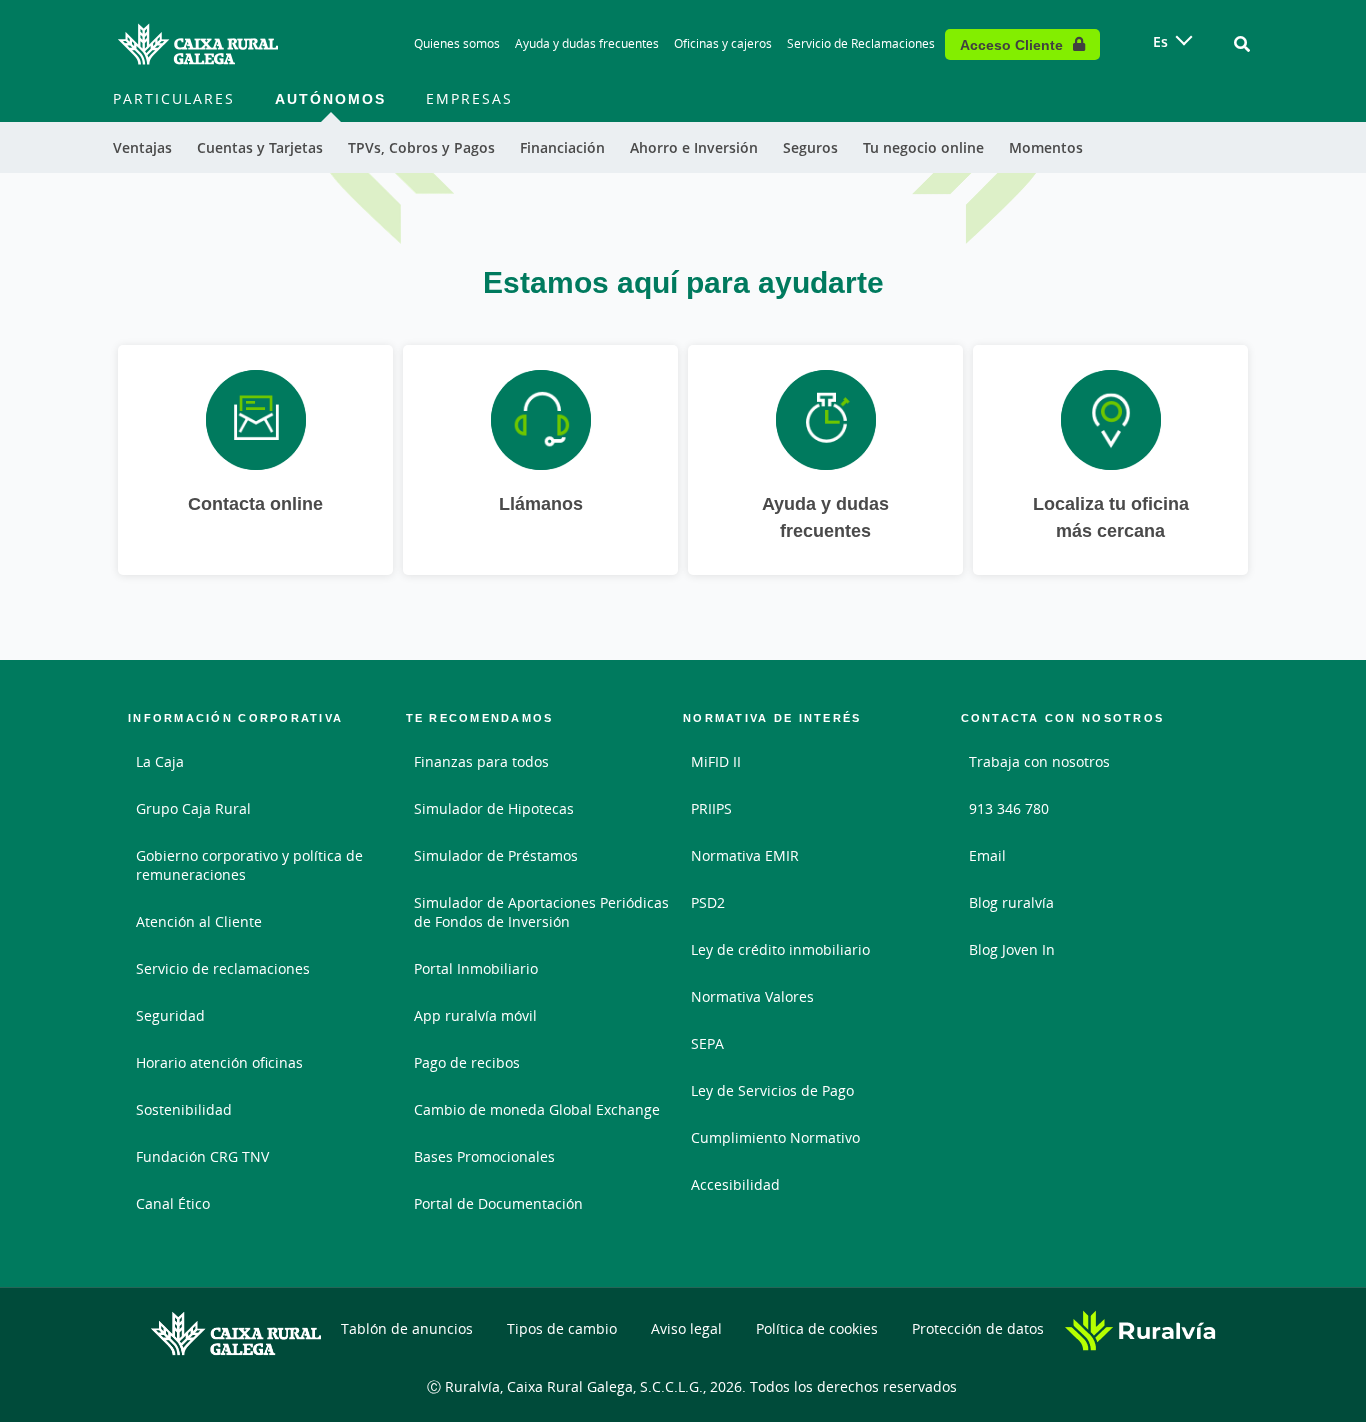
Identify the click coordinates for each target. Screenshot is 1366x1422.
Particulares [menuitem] (174, 98)
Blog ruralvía (1011, 902)
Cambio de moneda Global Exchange (537, 1109)
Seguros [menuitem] (810, 147)
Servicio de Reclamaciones (861, 43)
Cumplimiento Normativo (775, 1137)
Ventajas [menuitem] (142, 147)
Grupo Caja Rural (193, 808)
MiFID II (716, 761)
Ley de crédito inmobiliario (780, 949)
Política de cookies (817, 1328)
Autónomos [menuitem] (330, 98)
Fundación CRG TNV (202, 1156)
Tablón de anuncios (407, 1328)
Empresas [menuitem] (469, 98)
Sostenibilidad (184, 1109)
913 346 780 (1009, 808)
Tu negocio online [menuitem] (923, 147)
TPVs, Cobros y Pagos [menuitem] (421, 147)
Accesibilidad (735, 1184)
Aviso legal (686, 1328)
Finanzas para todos (481, 761)
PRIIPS (711, 808)
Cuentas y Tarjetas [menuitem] (260, 147)
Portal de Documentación (498, 1203)
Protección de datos (978, 1328)
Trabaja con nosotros (1039, 761)
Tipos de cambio (562, 1328)
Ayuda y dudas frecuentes (587, 43)
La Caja (160, 761)
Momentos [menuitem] (1046, 147)
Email (987, 855)
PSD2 (708, 902)
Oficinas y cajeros (723, 43)
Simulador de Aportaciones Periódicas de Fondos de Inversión (541, 912)
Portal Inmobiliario (476, 968)
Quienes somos (457, 43)
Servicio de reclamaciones (223, 968)
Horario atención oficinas (219, 1062)
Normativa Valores (752, 996)
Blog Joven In (1012, 949)
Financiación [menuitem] (562, 147)
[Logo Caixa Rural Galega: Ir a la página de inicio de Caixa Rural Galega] (198, 44)
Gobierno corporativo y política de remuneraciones (249, 865)
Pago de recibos (467, 1062)
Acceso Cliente (1011, 44)
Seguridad (170, 1015)
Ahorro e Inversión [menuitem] (694, 147)
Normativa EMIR (745, 855)
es (1160, 41)
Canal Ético (173, 1203)
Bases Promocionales (484, 1156)
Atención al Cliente (199, 921)
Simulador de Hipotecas (494, 808)
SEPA (707, 1043)
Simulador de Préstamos (496, 855)
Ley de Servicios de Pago (772, 1090)
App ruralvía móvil (475, 1015)
